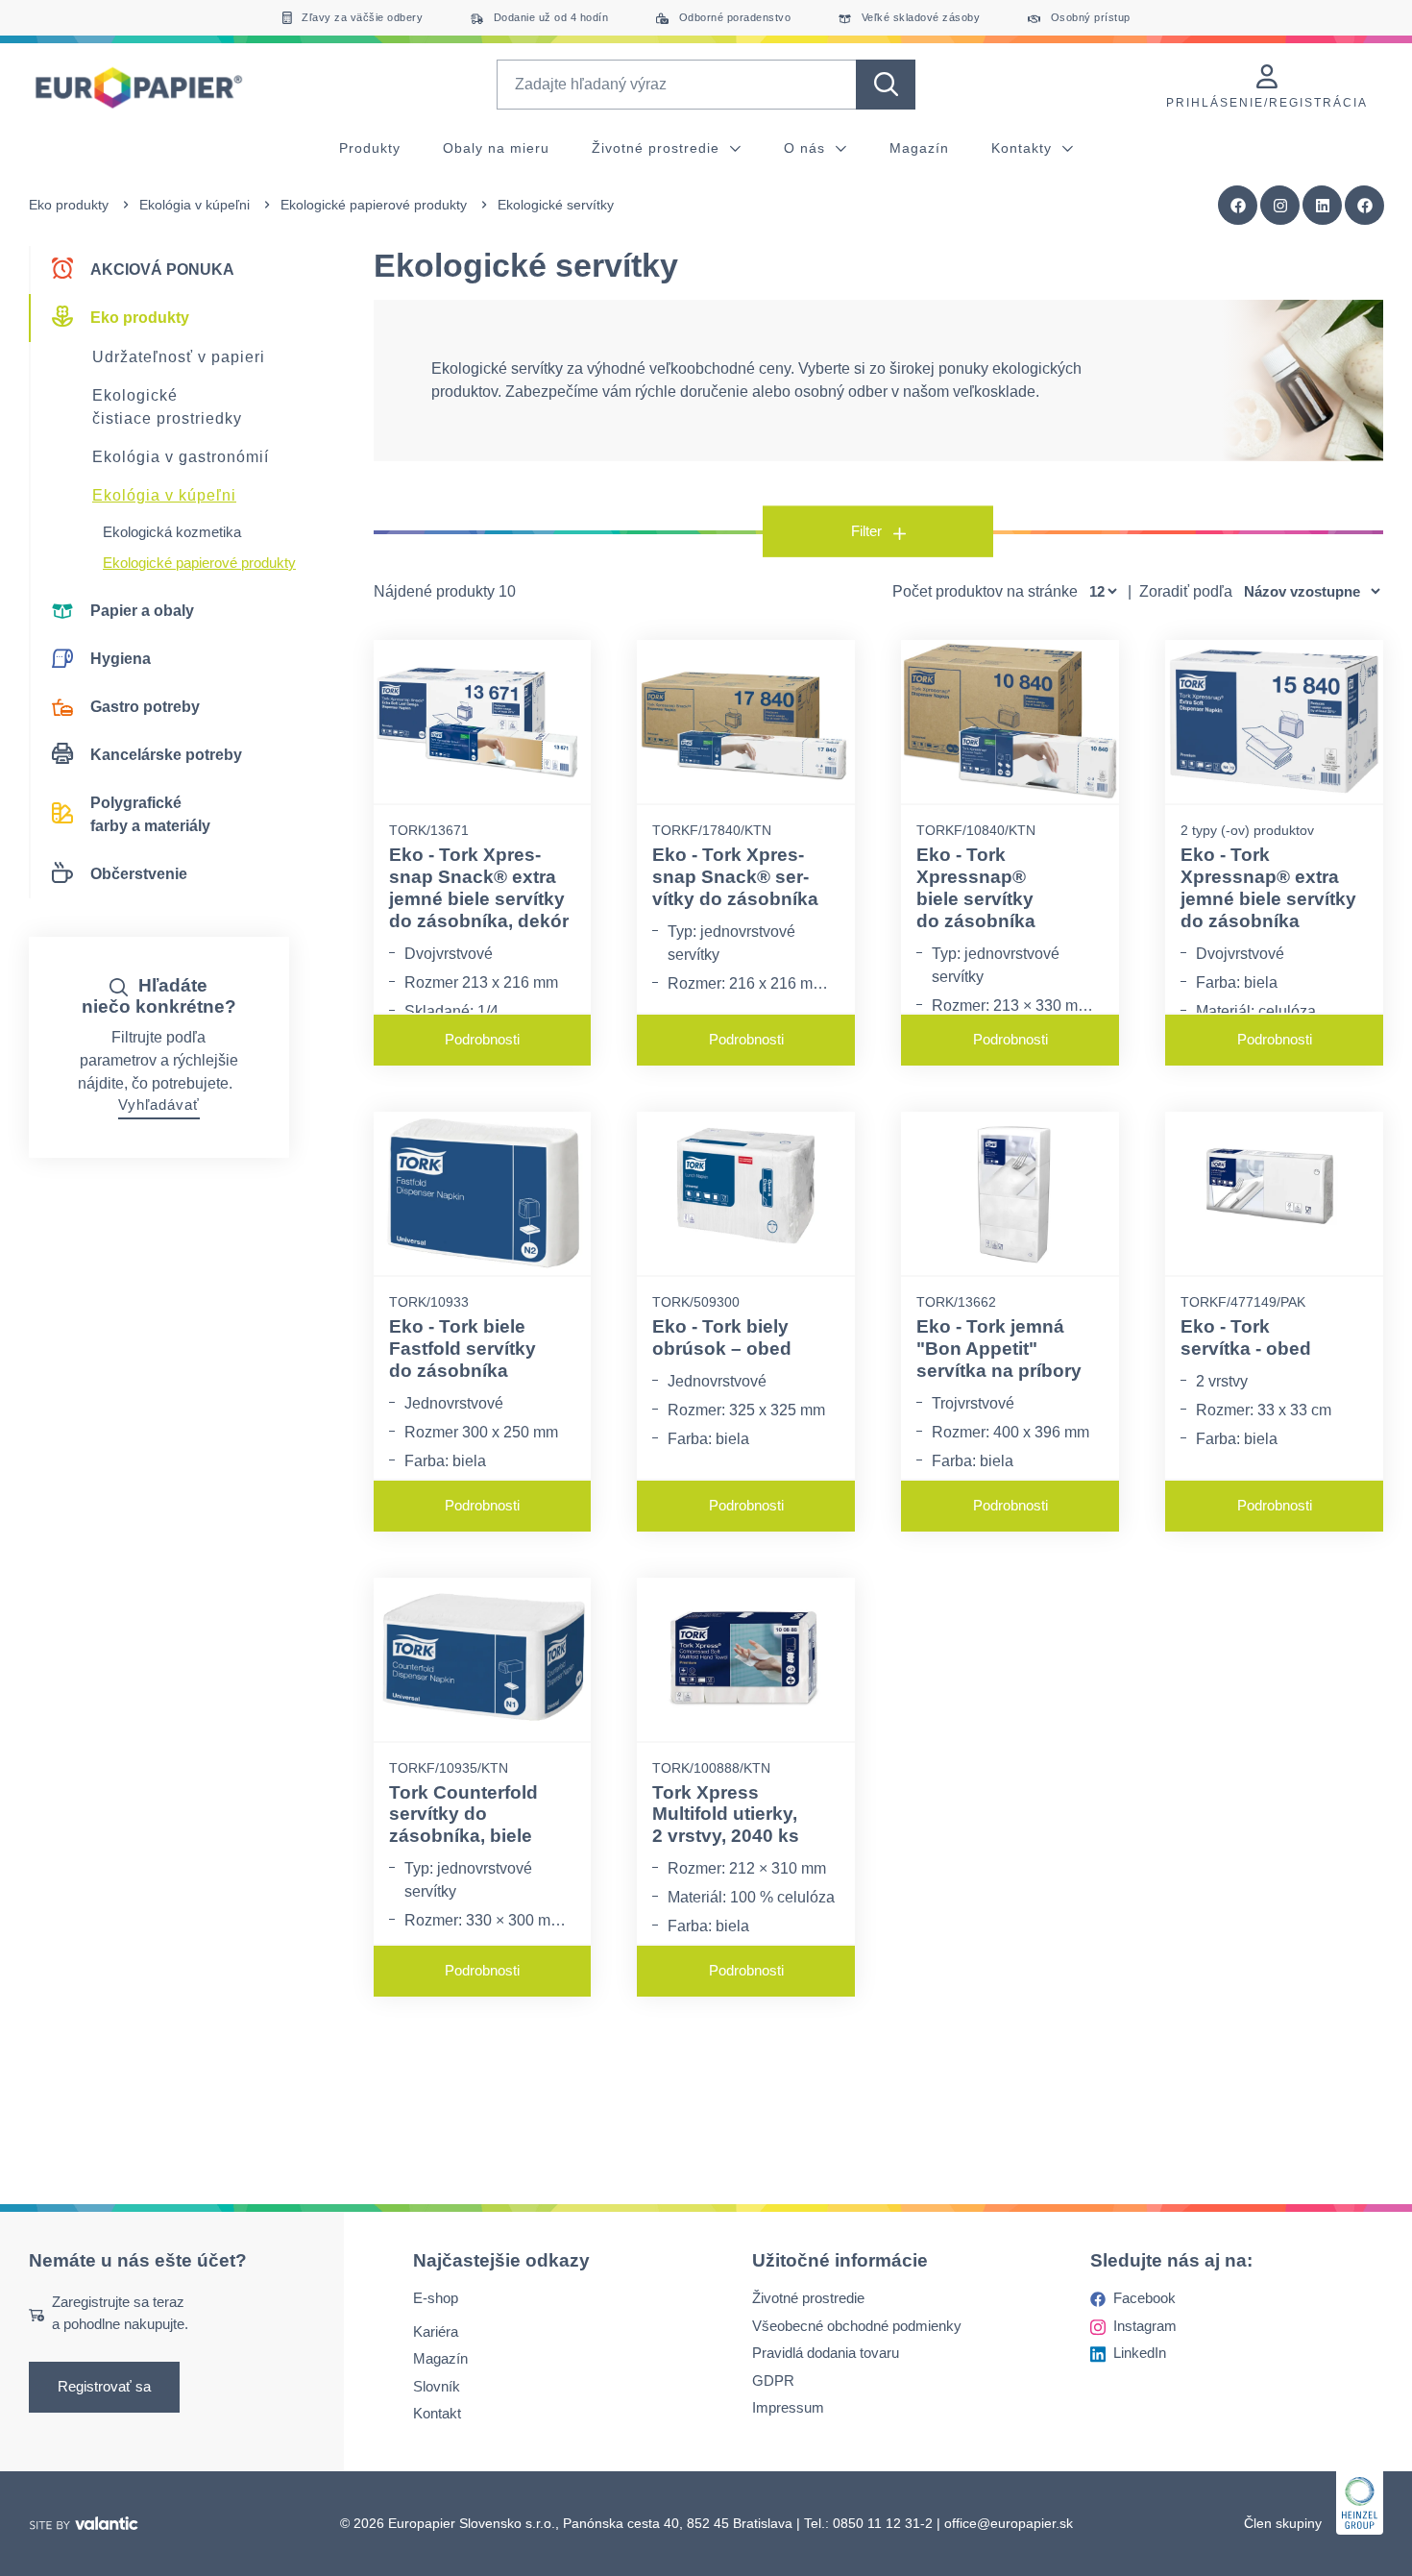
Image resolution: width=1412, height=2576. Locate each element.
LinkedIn (1140, 2353)
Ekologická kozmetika (172, 532)
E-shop (436, 2298)
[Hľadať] (886, 85)
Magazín (919, 148)
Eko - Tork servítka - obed (1246, 1337)
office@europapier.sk (1009, 2523)
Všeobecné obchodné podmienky (857, 2326)
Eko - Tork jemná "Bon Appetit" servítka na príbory (999, 1349)
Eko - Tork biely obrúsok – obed (722, 1337)
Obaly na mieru (496, 148)
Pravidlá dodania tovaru (826, 2353)
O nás (807, 148)
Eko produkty (69, 205)
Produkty (370, 148)
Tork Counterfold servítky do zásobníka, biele (463, 1815)
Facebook (1144, 2298)
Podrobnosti (482, 1039)
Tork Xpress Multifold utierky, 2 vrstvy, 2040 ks (726, 1815)
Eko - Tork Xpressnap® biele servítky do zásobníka (976, 887)
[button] (1365, 206)
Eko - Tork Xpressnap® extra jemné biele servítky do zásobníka (1268, 887)
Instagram (1145, 2326)
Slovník (437, 2386)
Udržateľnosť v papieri (179, 357)
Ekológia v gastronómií (181, 457)
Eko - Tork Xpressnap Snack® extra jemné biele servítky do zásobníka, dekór (479, 887)
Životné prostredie (658, 148)
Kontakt (437, 2413)
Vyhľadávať (159, 1104)
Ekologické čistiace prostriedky (167, 407)
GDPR (773, 2380)
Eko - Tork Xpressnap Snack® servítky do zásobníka (735, 877)
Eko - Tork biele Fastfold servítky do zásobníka (463, 1349)
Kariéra (436, 2331)
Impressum (788, 2407)
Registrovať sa (104, 2386)
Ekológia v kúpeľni (195, 205)
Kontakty (1024, 148)
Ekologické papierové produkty (374, 205)
